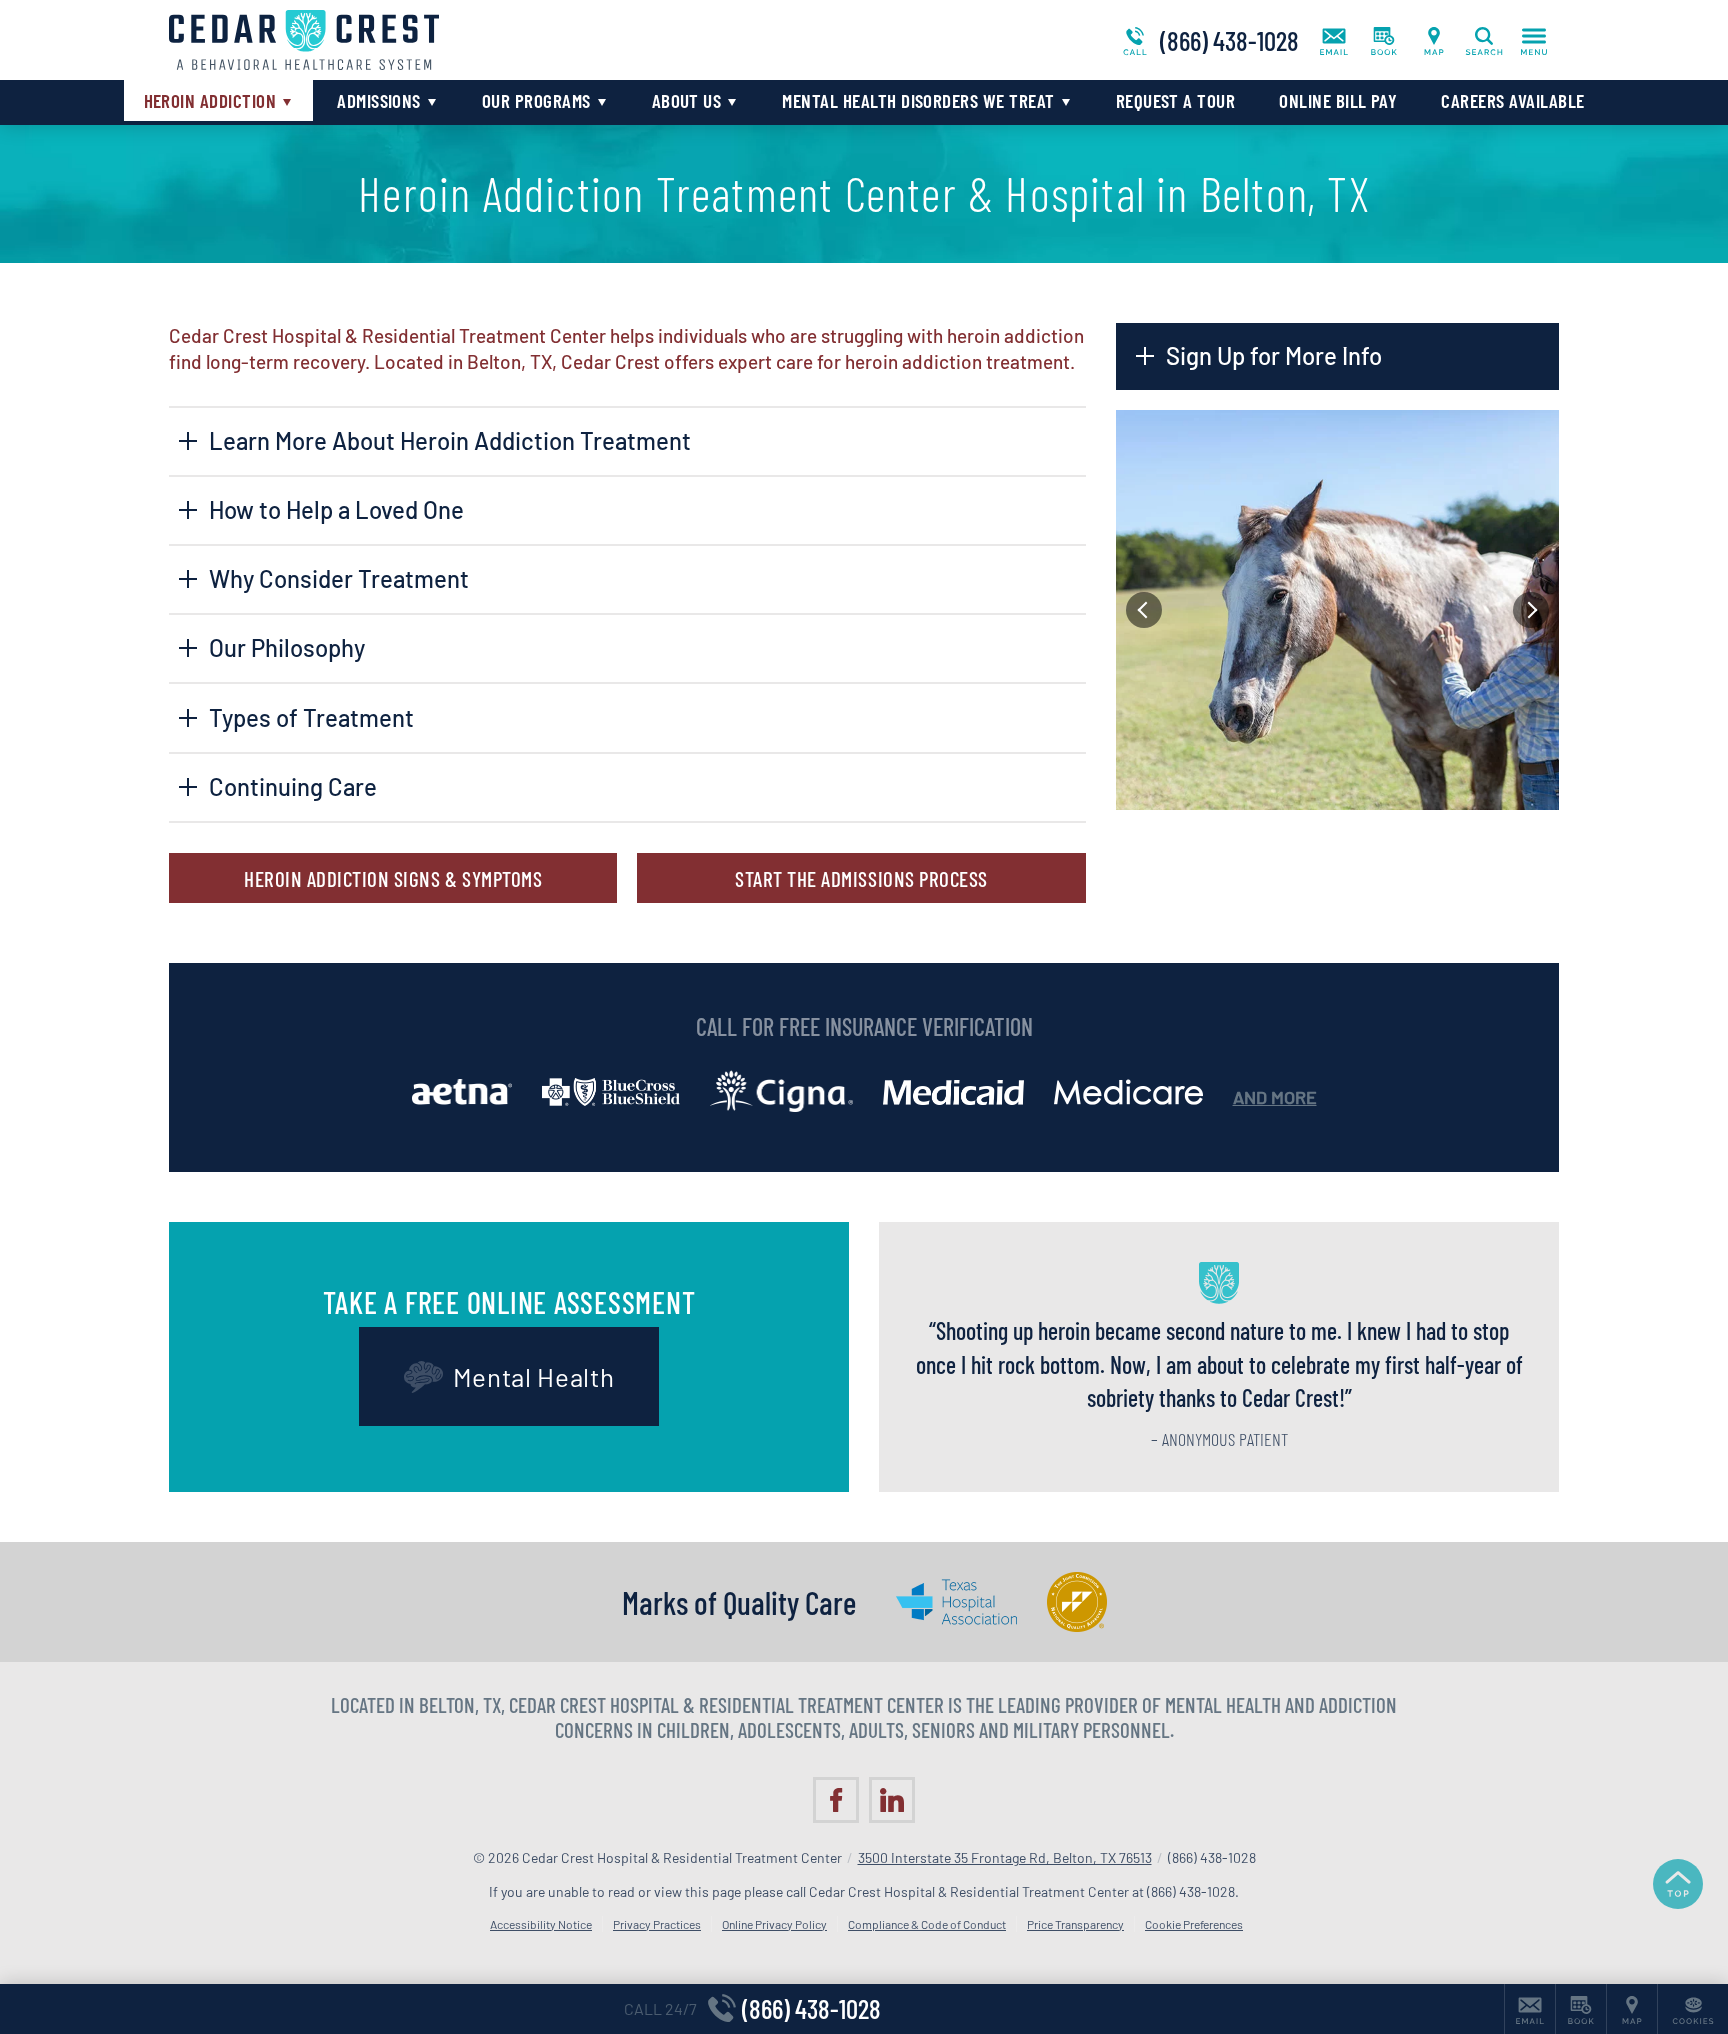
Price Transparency (1075, 1924)
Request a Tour (1176, 100)
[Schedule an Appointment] (1384, 40)
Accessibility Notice (541, 1924)
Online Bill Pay (1338, 100)
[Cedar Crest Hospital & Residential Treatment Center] (469, 40)
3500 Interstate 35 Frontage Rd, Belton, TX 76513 (1005, 1857)
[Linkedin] (892, 1800)
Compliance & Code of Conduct (927, 1924)
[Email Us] (1334, 40)
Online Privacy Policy (774, 1924)
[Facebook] (836, 1800)
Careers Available (1512, 100)
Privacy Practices (657, 1924)
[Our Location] (1434, 40)
